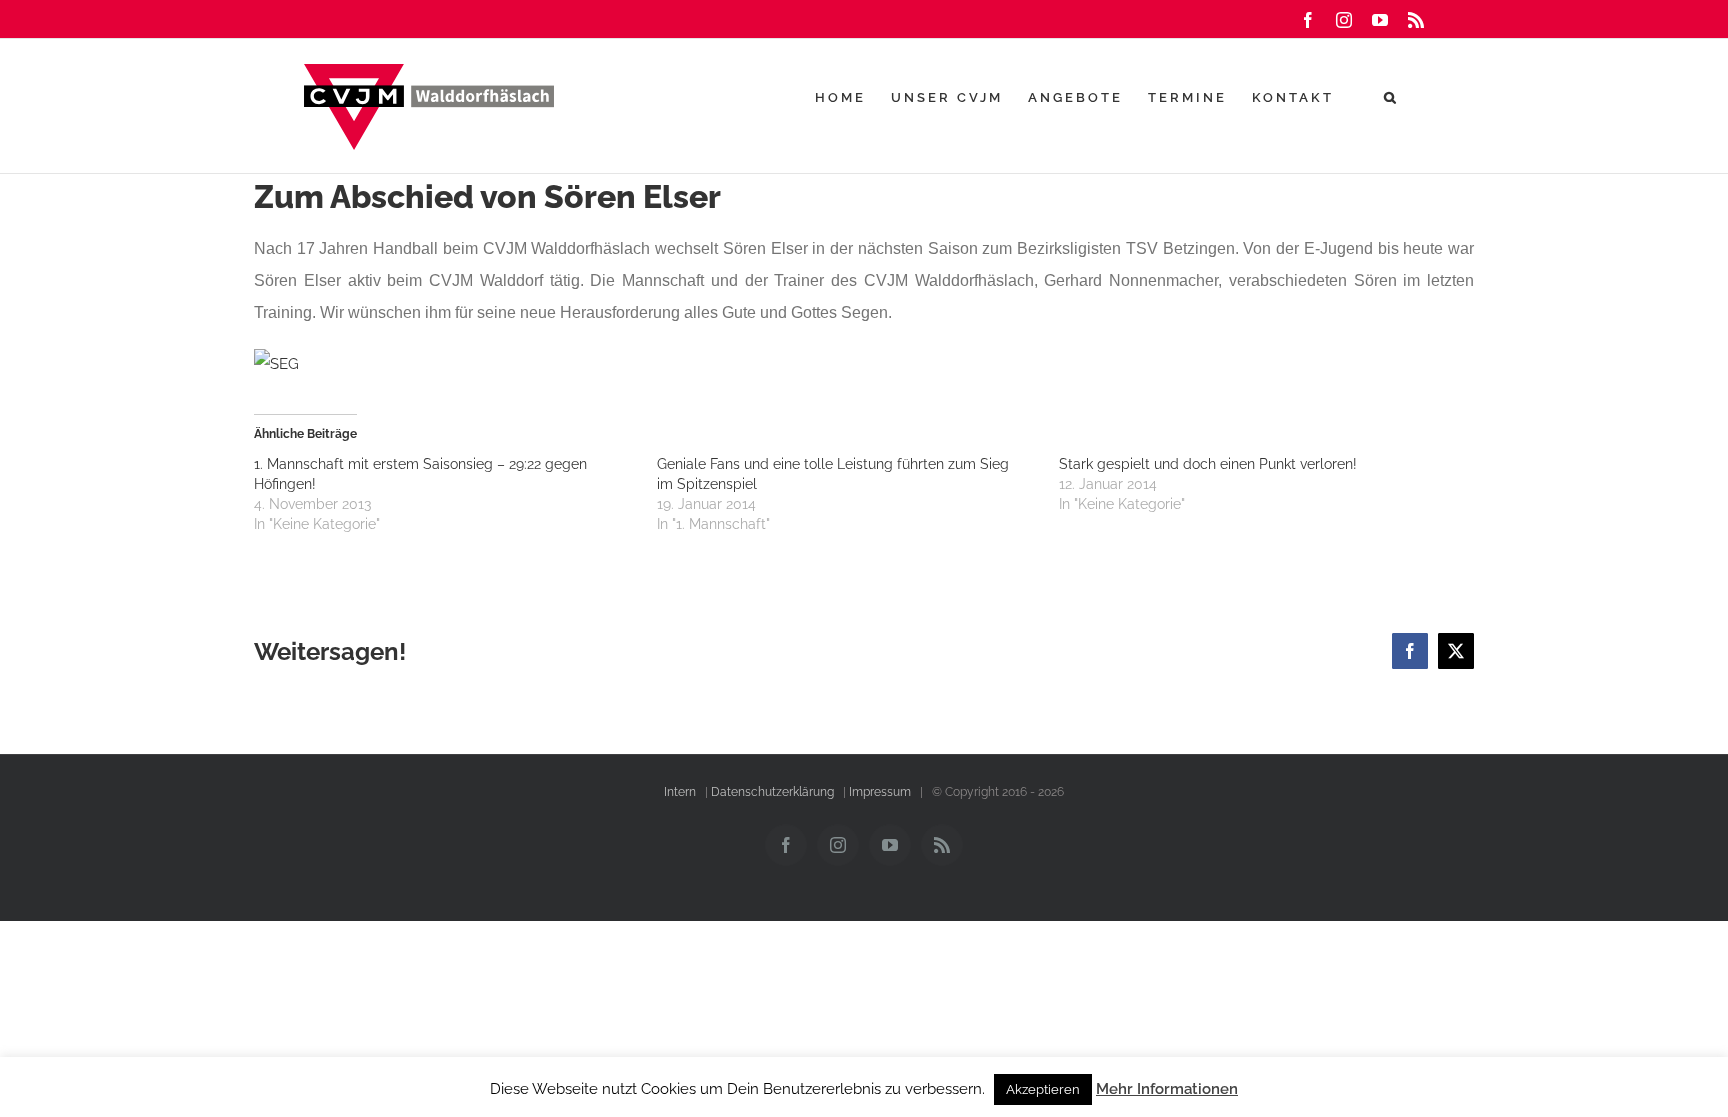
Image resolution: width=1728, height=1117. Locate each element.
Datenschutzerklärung (772, 792)
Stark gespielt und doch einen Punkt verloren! (1208, 464)
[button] (1391, 97)
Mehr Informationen (1167, 1089)
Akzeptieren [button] (1043, 1089)
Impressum (880, 792)
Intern (680, 792)
